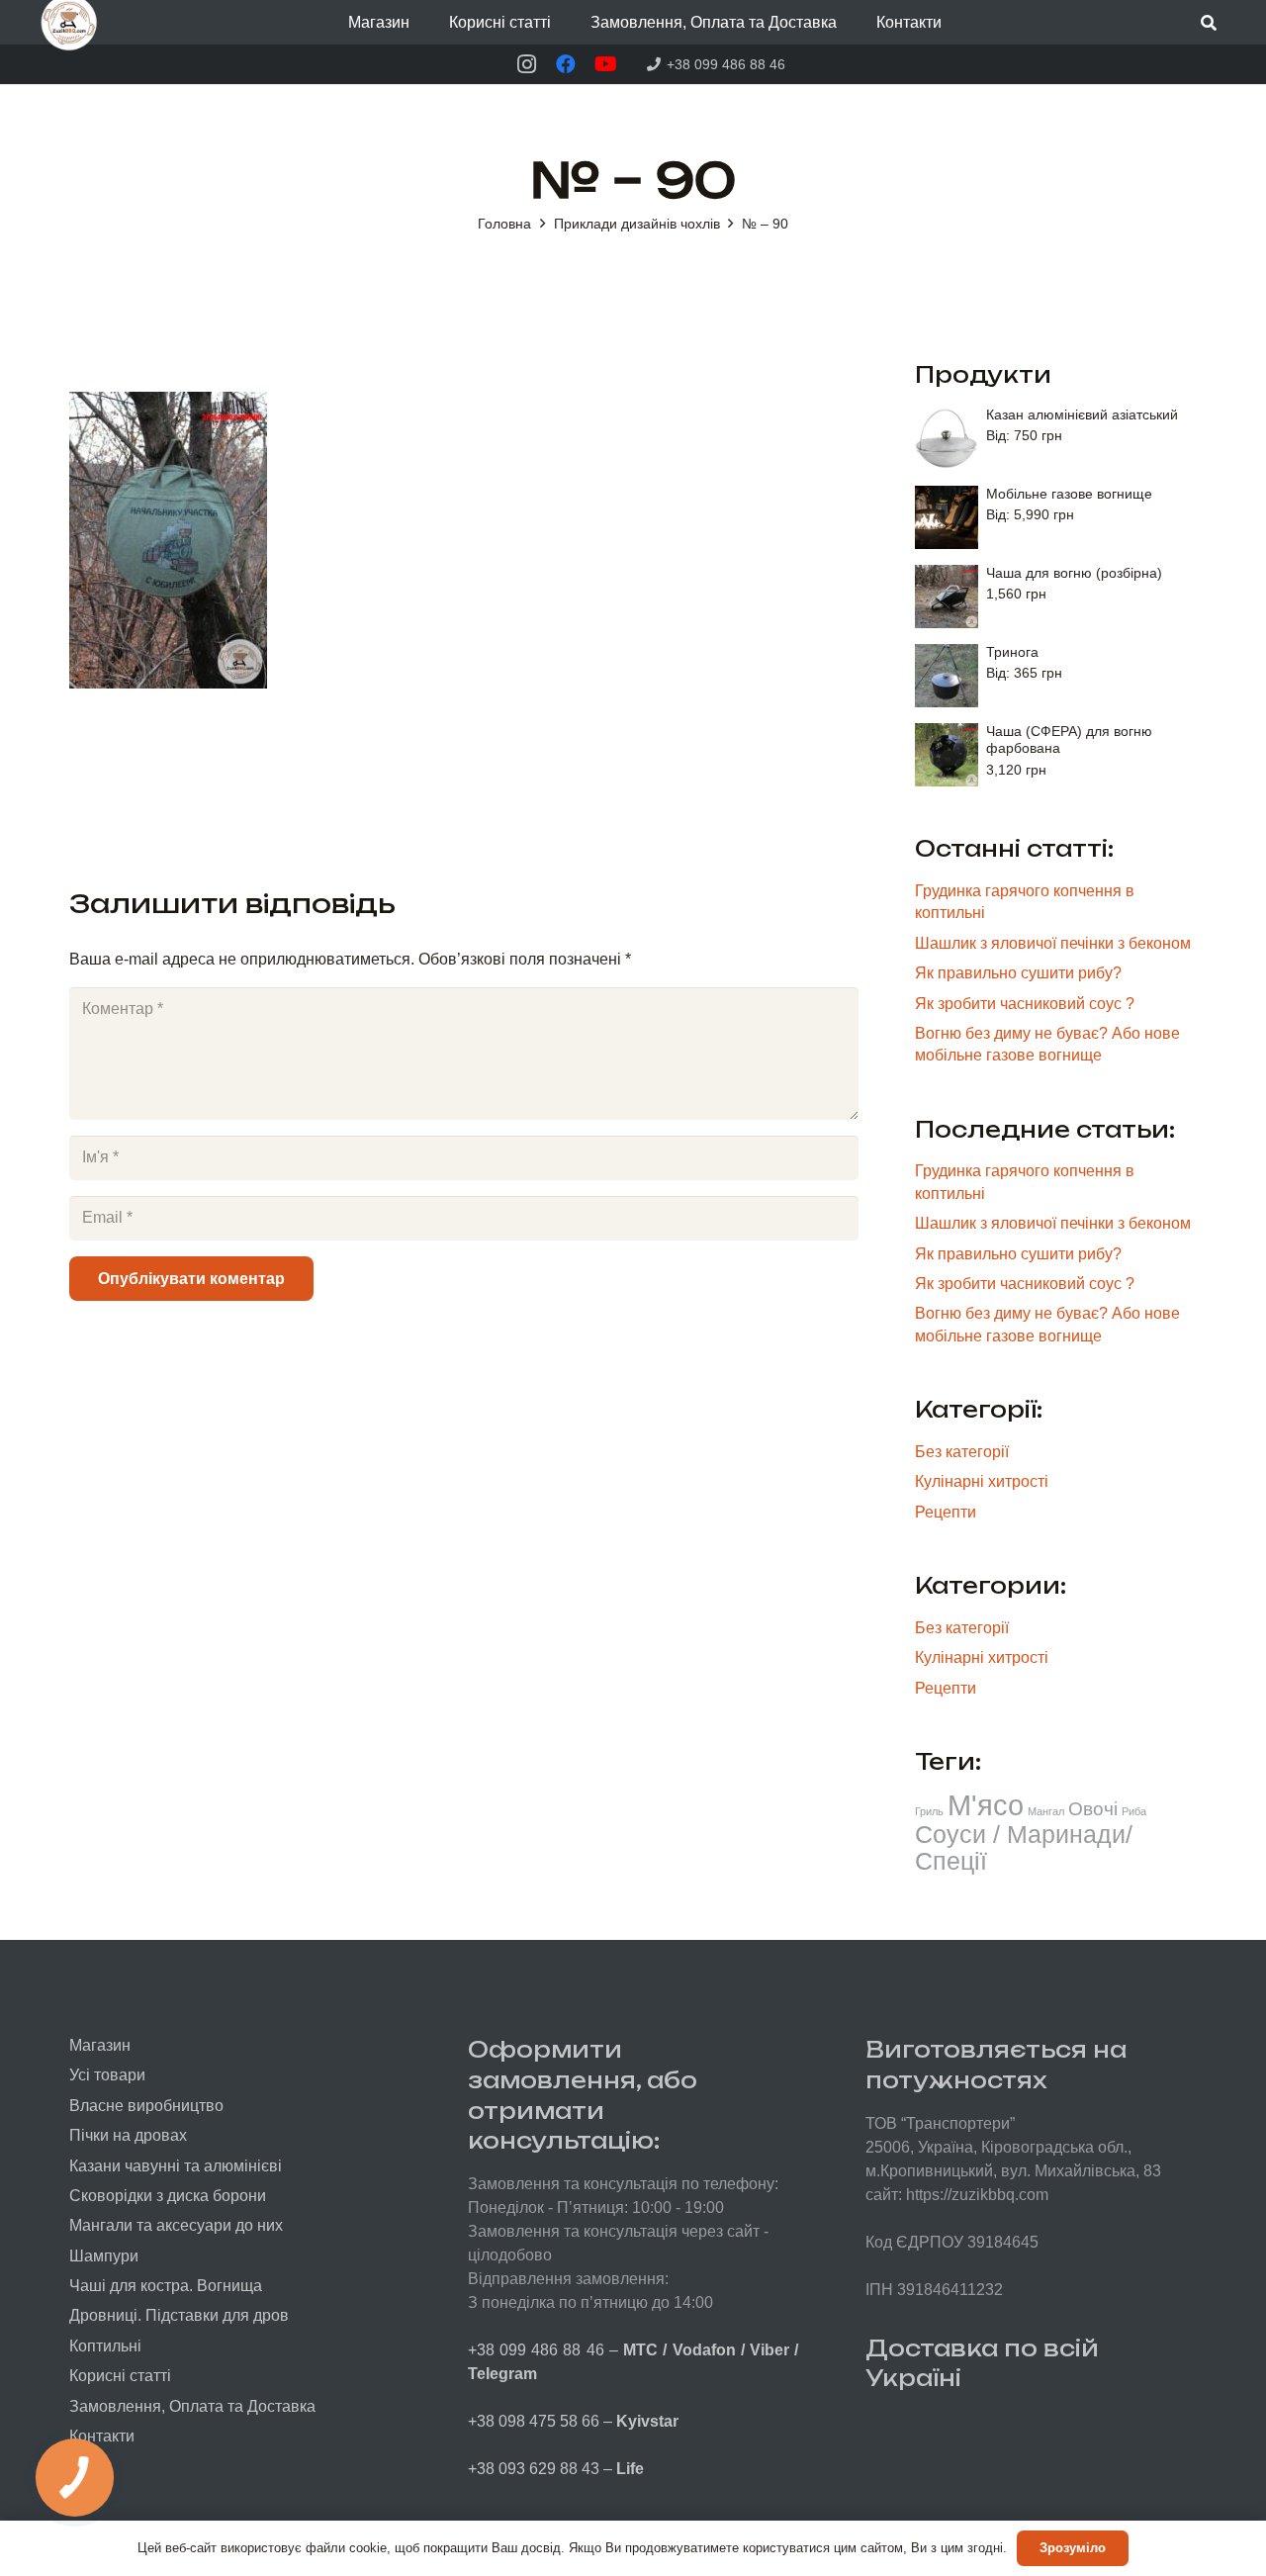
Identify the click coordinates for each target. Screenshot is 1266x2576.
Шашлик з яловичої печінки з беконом (1053, 943)
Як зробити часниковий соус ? (1025, 1004)
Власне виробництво (146, 2106)
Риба (1134, 1811)
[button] (424, 22)
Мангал (1046, 1811)
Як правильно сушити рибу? (1018, 973)
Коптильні (105, 2346)
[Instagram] (526, 64)
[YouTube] (605, 64)
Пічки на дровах (128, 2135)
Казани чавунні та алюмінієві (176, 2166)
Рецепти (946, 1512)
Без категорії (962, 1452)
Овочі (1093, 1809)
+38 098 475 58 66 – (573, 2421)
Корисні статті (120, 2376)
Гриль (929, 1811)
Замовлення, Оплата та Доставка (192, 2406)
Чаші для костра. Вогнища (166, 2286)
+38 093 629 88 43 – (556, 2469)
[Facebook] (566, 64)
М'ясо (986, 1805)
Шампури (104, 2256)
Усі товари (107, 2075)
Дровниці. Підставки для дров (179, 2315)
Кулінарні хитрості (982, 1481)
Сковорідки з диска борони (168, 2196)
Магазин (100, 2045)
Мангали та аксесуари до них (176, 2225)
